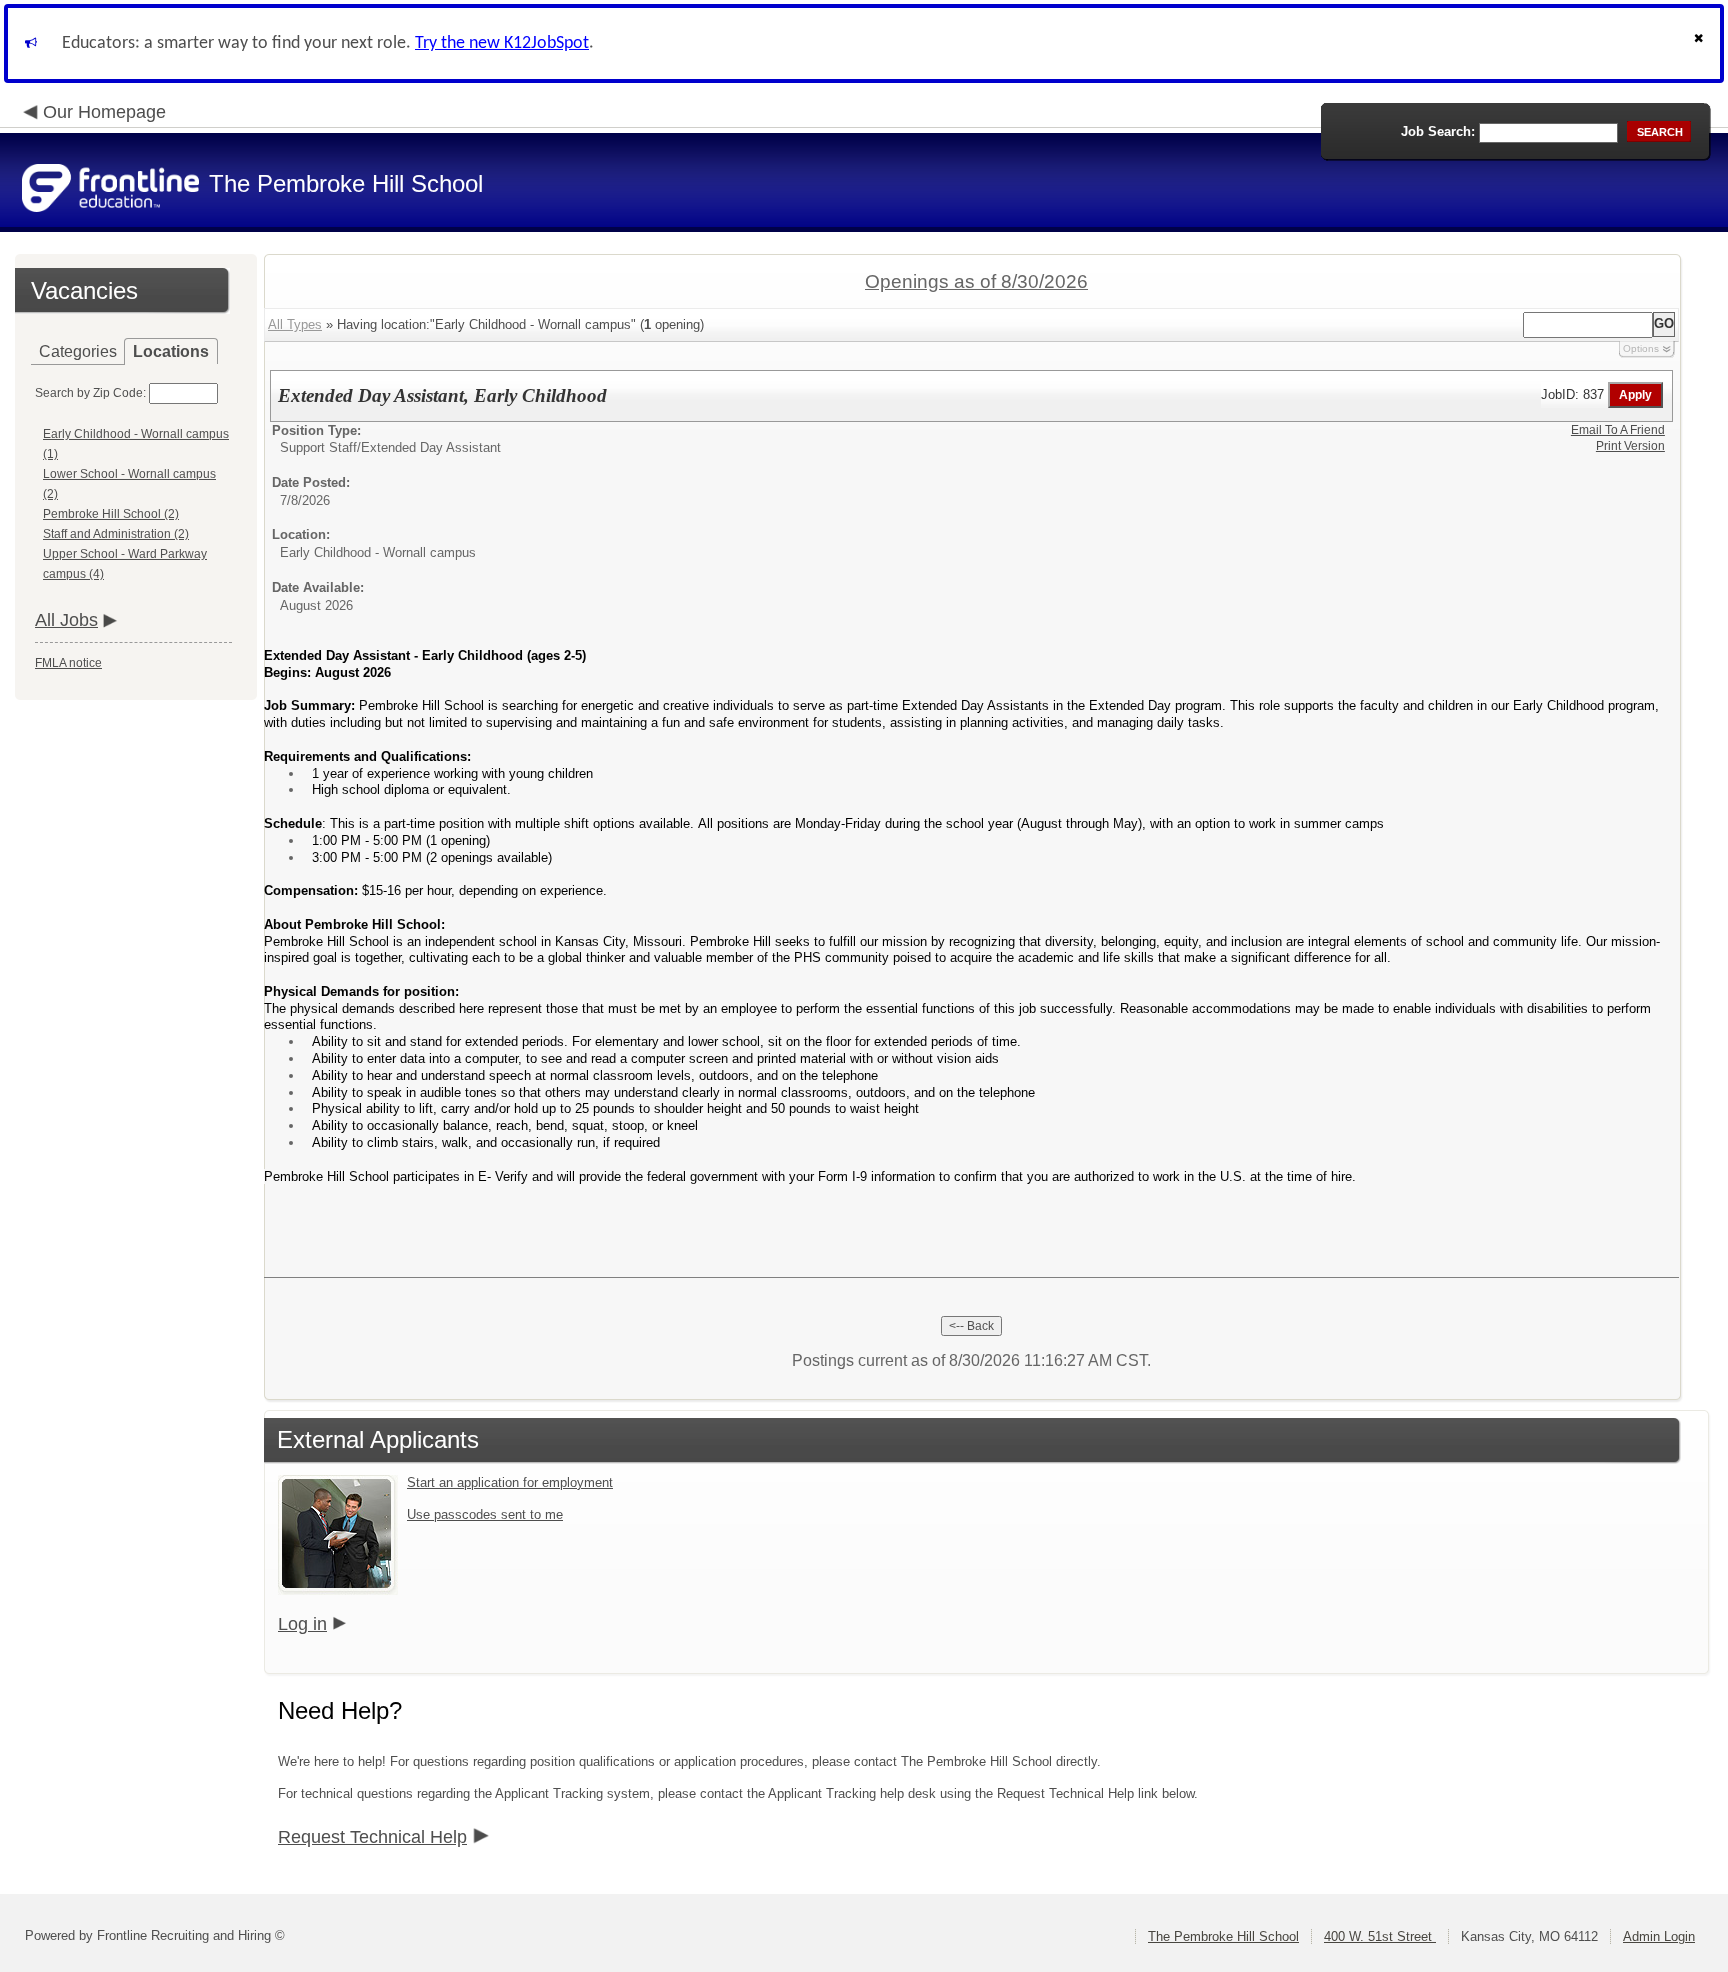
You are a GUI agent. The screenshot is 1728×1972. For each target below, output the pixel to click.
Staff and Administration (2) (116, 534)
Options (1641, 348)
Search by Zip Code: (90, 393)
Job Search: (1438, 131)
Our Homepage (104, 112)
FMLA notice (68, 663)
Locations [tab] (171, 351)
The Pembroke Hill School (1223, 1936)
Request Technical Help (372, 1837)
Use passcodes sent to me (485, 1514)
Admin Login (1659, 1936)
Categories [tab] (78, 351)
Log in (302, 1624)
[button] (1701, 43)
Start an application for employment (510, 1482)
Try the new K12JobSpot (502, 43)
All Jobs (66, 620)
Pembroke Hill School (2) (111, 514)
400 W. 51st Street (1380, 1936)
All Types (295, 324)
